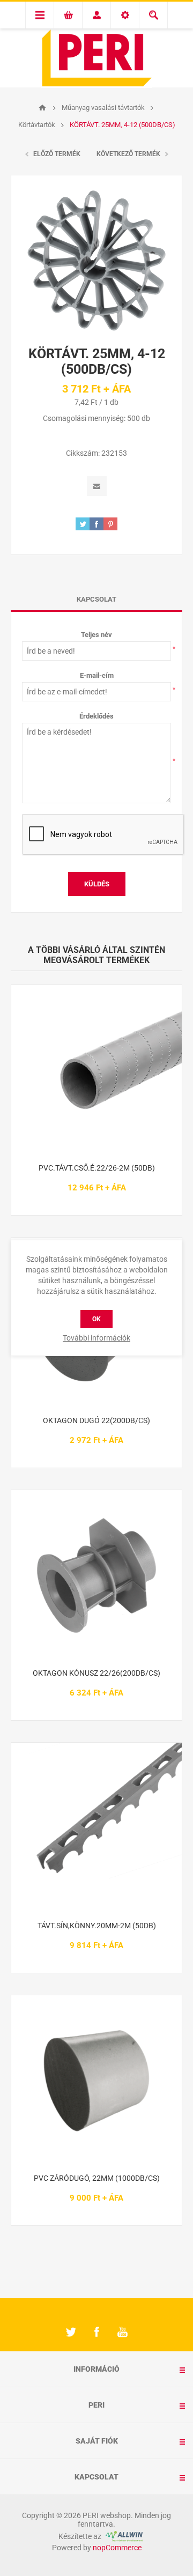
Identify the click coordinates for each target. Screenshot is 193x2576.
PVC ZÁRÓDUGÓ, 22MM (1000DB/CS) (97, 2178)
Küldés (97, 884)
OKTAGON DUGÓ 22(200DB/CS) (96, 1420)
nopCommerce (117, 2548)
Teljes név (96, 635)
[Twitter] (71, 2332)
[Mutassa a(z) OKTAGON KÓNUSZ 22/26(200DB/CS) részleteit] (96, 1575)
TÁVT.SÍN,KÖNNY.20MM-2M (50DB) (97, 1926)
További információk (96, 1338)
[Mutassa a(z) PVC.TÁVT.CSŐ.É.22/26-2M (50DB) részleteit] (96, 1070)
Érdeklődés (96, 716)
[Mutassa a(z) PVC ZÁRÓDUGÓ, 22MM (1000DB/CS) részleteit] (96, 2081)
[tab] (96, 599)
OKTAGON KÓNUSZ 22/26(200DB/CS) (96, 1673)
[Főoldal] (42, 108)
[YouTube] (122, 2332)
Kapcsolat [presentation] (96, 599)
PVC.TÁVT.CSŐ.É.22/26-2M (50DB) (97, 1168)
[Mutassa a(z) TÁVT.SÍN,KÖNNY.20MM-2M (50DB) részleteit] (96, 1828)
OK (96, 1319)
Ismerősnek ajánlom (97, 486)
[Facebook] (96, 2332)
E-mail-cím (97, 675)
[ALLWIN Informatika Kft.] (123, 2536)
